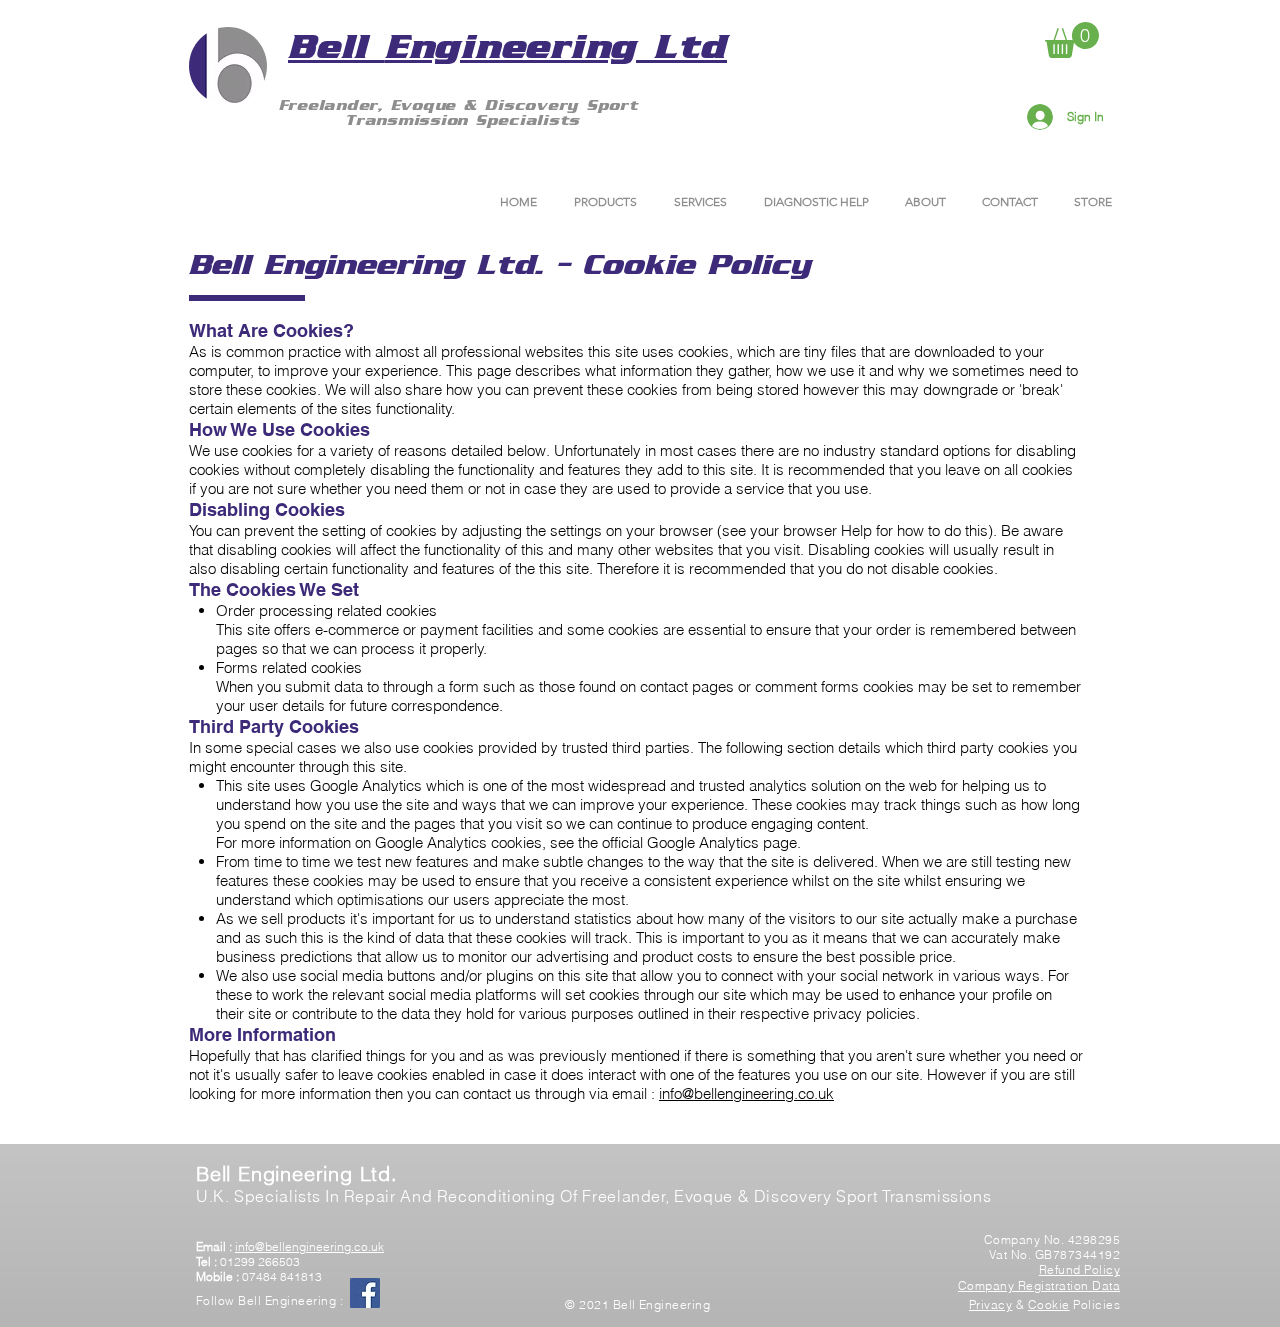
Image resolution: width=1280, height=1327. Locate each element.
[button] (1072, 40)
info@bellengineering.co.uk (746, 1093)
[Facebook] (365, 1293)
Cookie (1049, 1304)
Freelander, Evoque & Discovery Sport (463, 104)
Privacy (990, 1304)
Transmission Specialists (462, 119)
